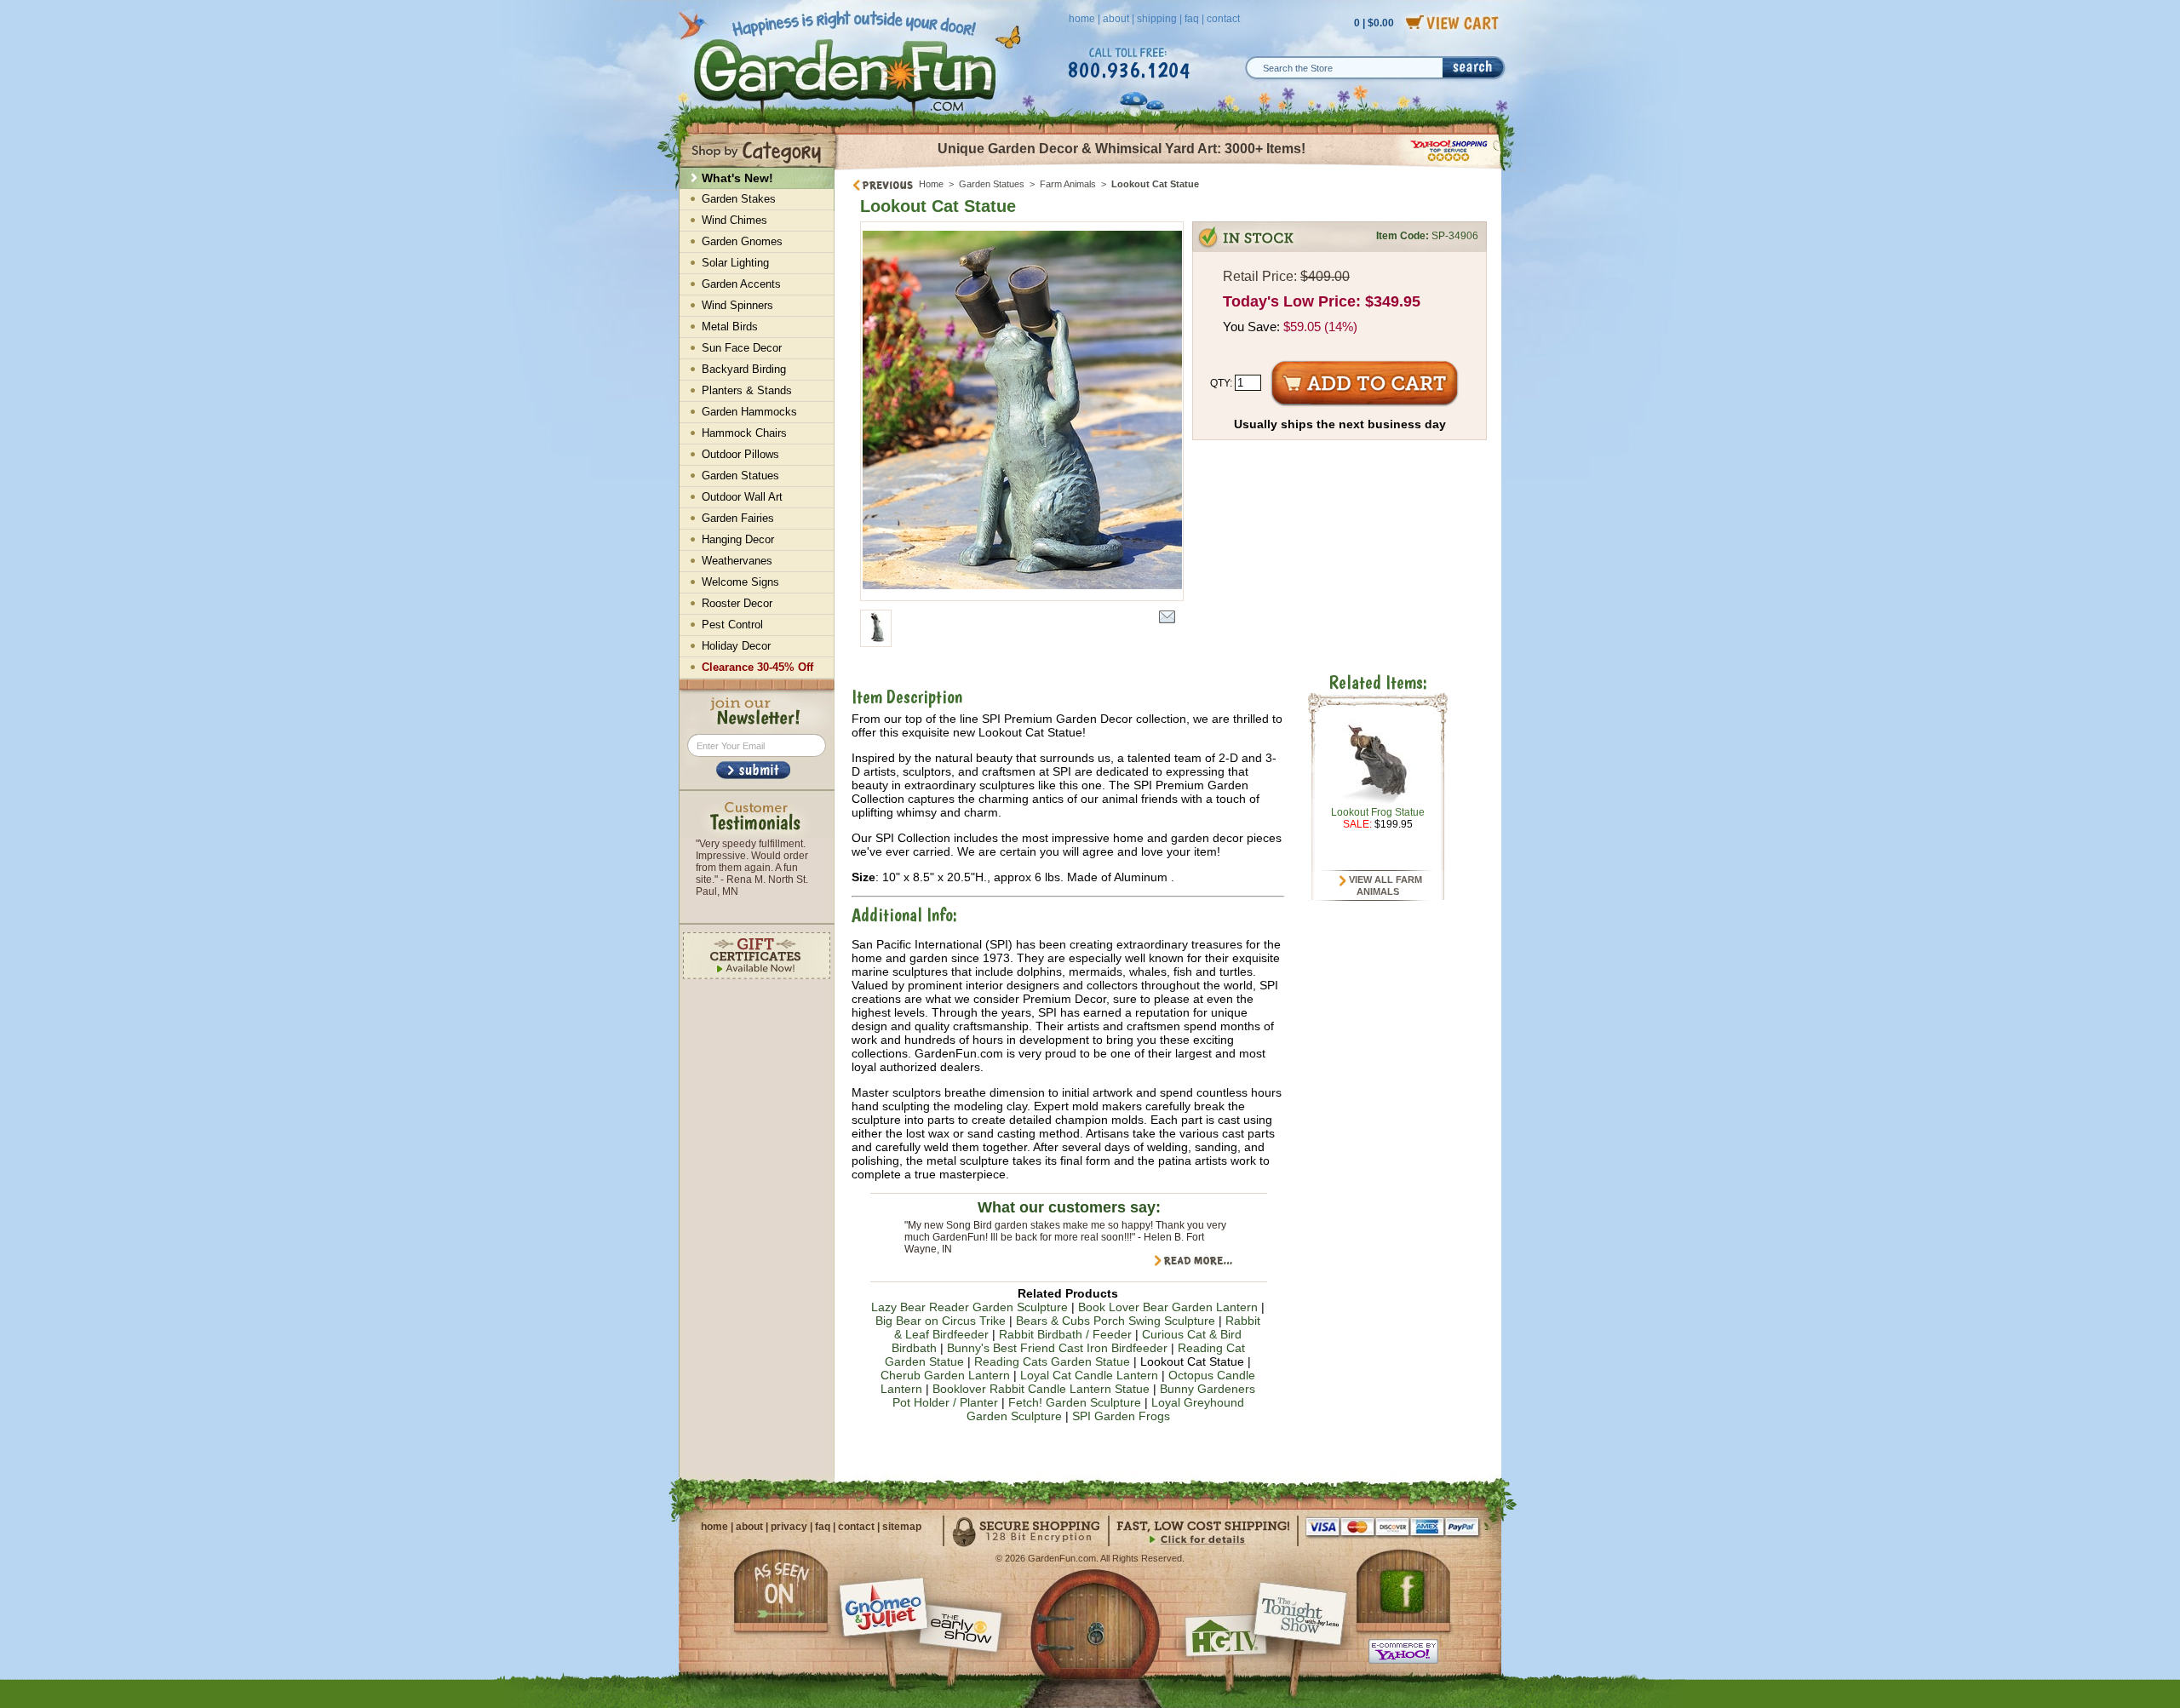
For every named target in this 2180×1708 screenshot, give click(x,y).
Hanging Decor (738, 539)
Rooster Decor (737, 603)
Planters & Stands (747, 390)
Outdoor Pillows (740, 454)
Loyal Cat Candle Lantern (1089, 1375)
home (1082, 19)
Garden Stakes (739, 199)
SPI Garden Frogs (1121, 1416)
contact (1223, 19)
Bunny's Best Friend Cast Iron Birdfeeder (1057, 1348)
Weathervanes (737, 561)
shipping (1157, 19)
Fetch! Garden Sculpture (1075, 1402)
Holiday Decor (736, 646)
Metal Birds (730, 327)
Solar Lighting (735, 263)
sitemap (902, 1527)
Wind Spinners (737, 305)
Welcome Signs (740, 582)
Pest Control (732, 625)
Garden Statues (992, 184)
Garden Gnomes (742, 241)
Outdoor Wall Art (742, 497)
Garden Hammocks (749, 412)
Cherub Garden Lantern (945, 1375)
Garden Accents (741, 284)
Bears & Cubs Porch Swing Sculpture (1116, 1321)
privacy (789, 1527)
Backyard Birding (744, 369)
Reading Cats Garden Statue (1052, 1361)
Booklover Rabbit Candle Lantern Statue (1041, 1389)
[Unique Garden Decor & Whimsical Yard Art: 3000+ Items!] (1169, 169)
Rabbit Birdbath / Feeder (1065, 1334)
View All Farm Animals (1384, 886)
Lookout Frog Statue (1378, 812)
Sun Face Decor (742, 348)
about (1116, 19)
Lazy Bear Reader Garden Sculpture (970, 1307)
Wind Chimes (734, 220)
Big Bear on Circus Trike (941, 1321)
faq (1192, 19)
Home (931, 184)
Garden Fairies (738, 518)
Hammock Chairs (744, 433)
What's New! (737, 178)
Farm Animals (1068, 184)
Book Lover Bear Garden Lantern (1168, 1307)
